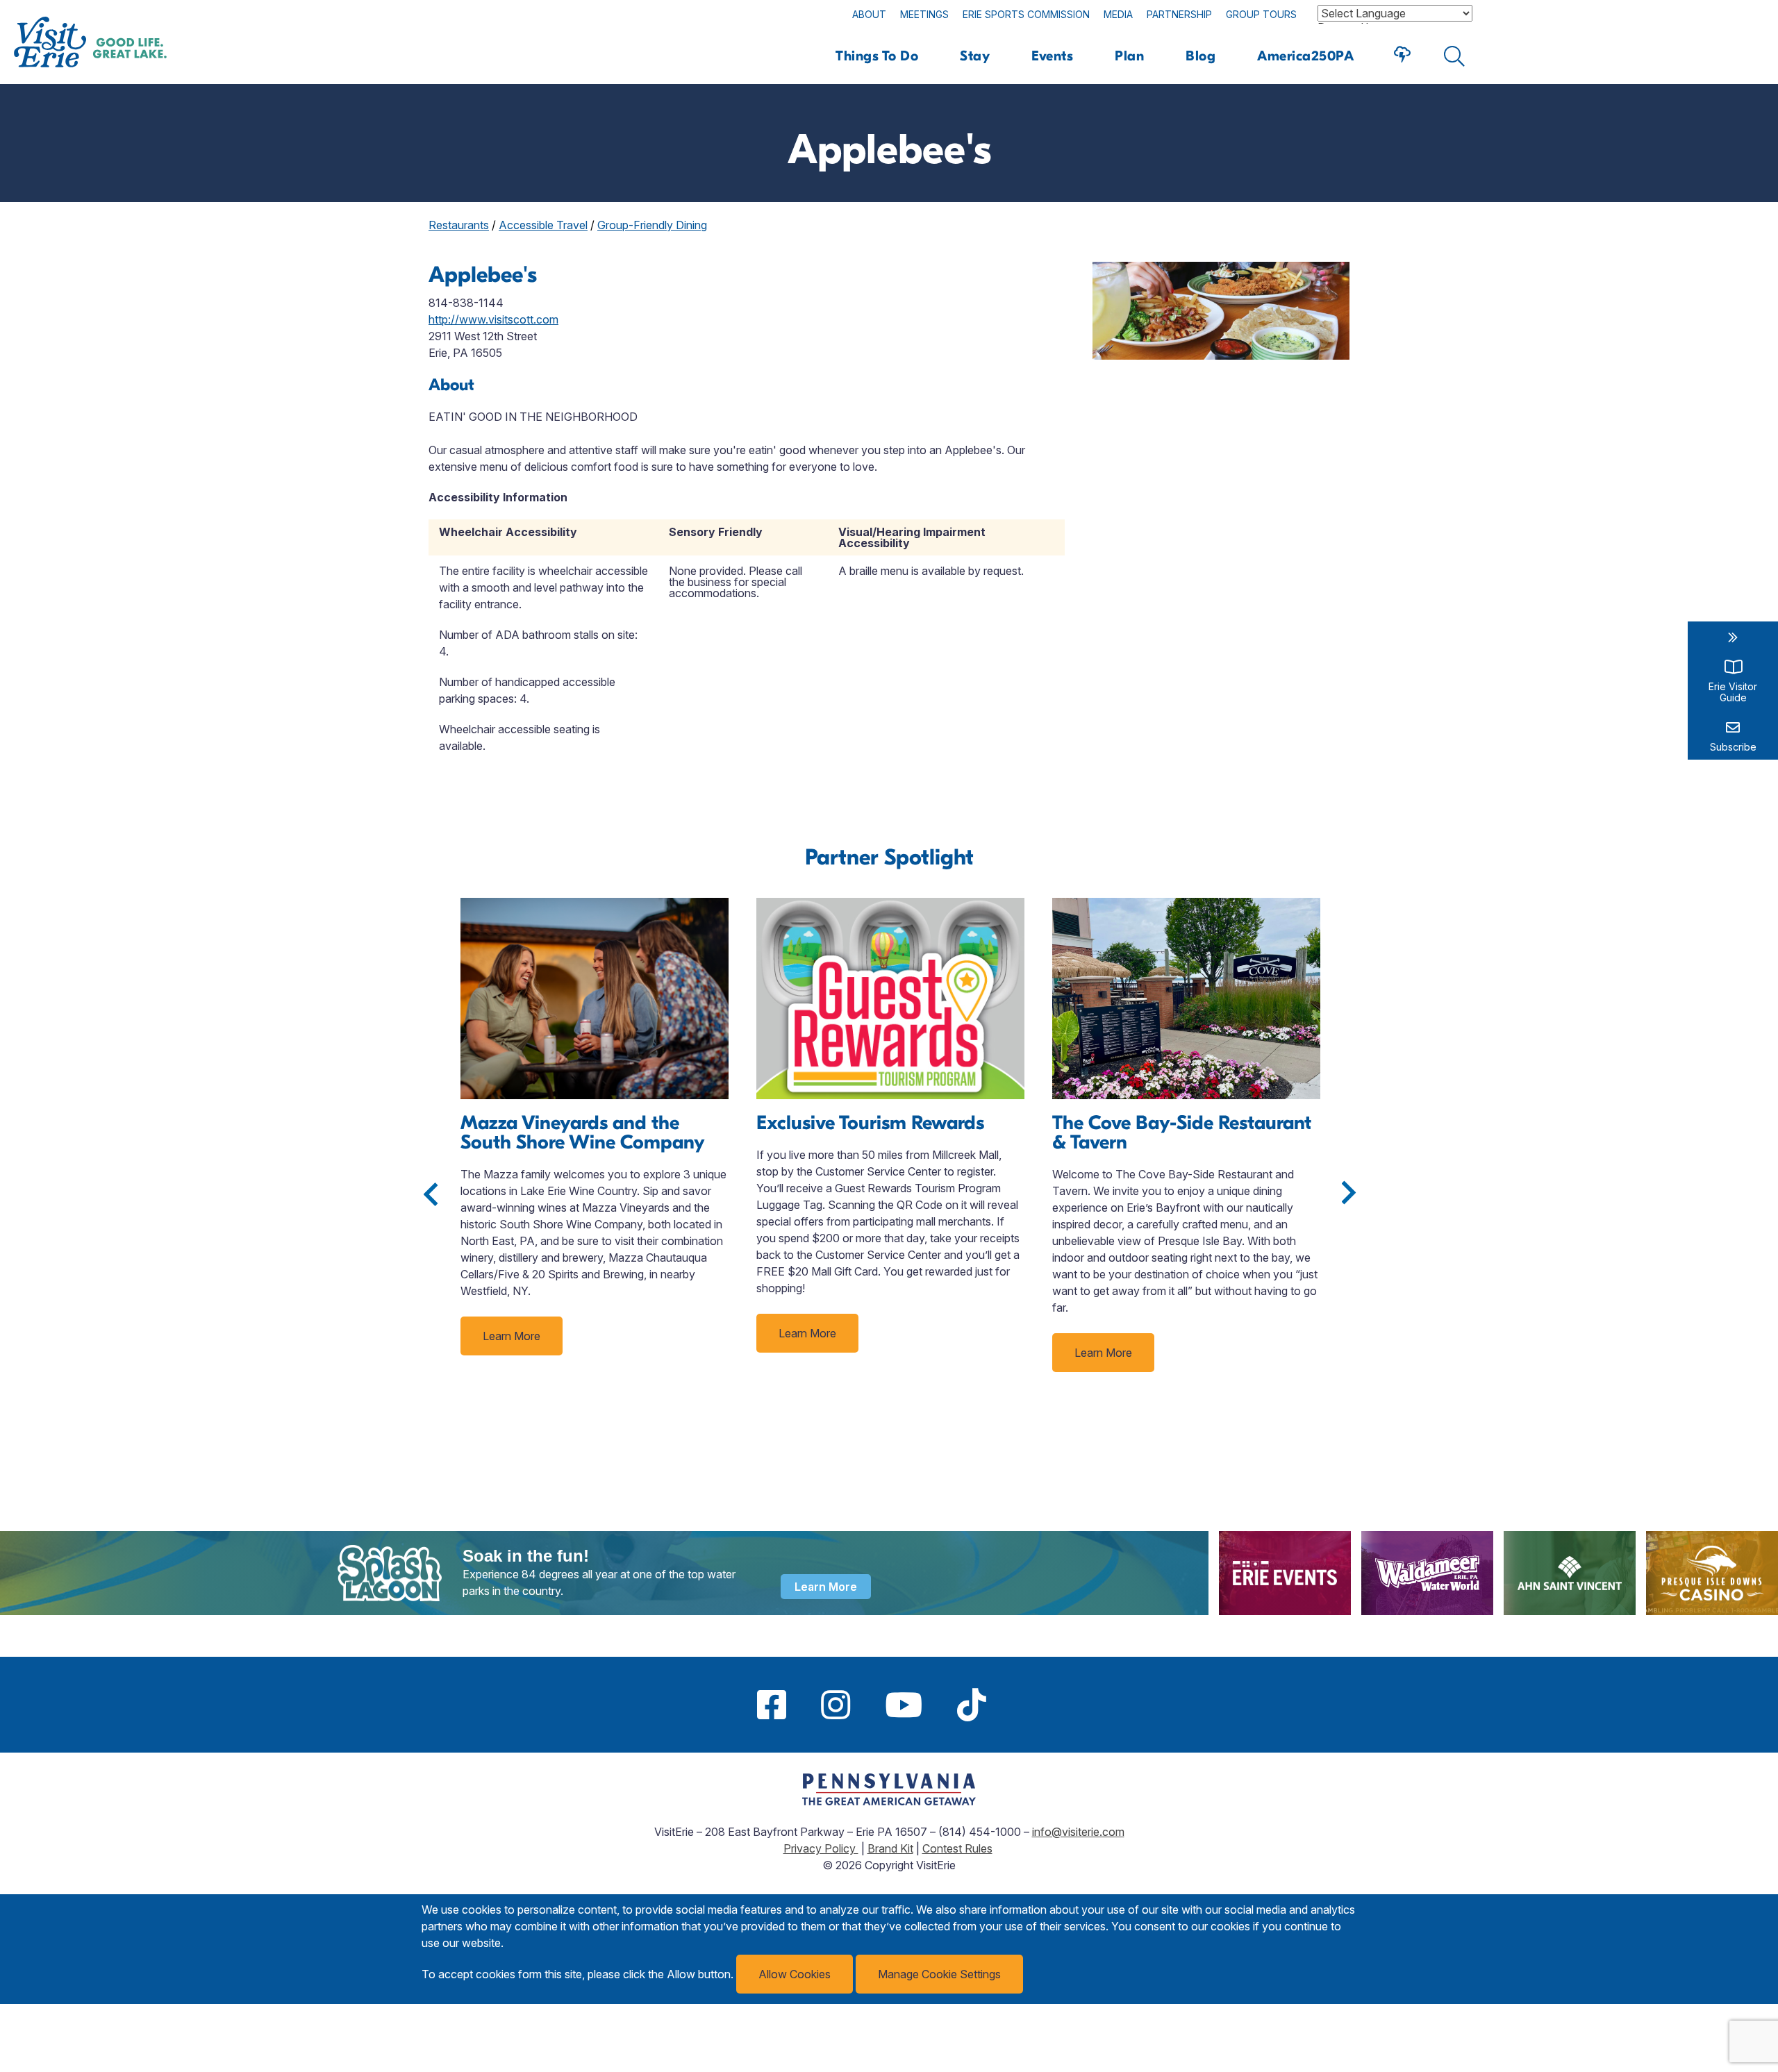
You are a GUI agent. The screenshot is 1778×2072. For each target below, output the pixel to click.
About (869, 14)
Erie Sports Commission (1026, 14)
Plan (1129, 56)
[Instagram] (836, 1705)
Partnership (1179, 14)
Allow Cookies (795, 1974)
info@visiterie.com (1078, 1832)
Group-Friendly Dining (652, 225)
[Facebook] (772, 1705)
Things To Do (877, 56)
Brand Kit (890, 1848)
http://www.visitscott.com (493, 319)
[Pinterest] (1021, 1705)
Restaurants (459, 225)
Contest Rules (957, 1848)
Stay (975, 56)
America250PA (1305, 56)
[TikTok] (972, 1705)
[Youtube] (904, 1705)
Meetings (924, 14)
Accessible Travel (543, 225)
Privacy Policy (821, 1848)
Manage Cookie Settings (939, 1974)
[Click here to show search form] (1455, 56)
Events (1052, 56)
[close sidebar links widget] (1733, 637)
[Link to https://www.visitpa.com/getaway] (889, 1801)
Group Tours (1261, 14)
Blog (1200, 56)
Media (1118, 14)
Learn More (512, 1336)
